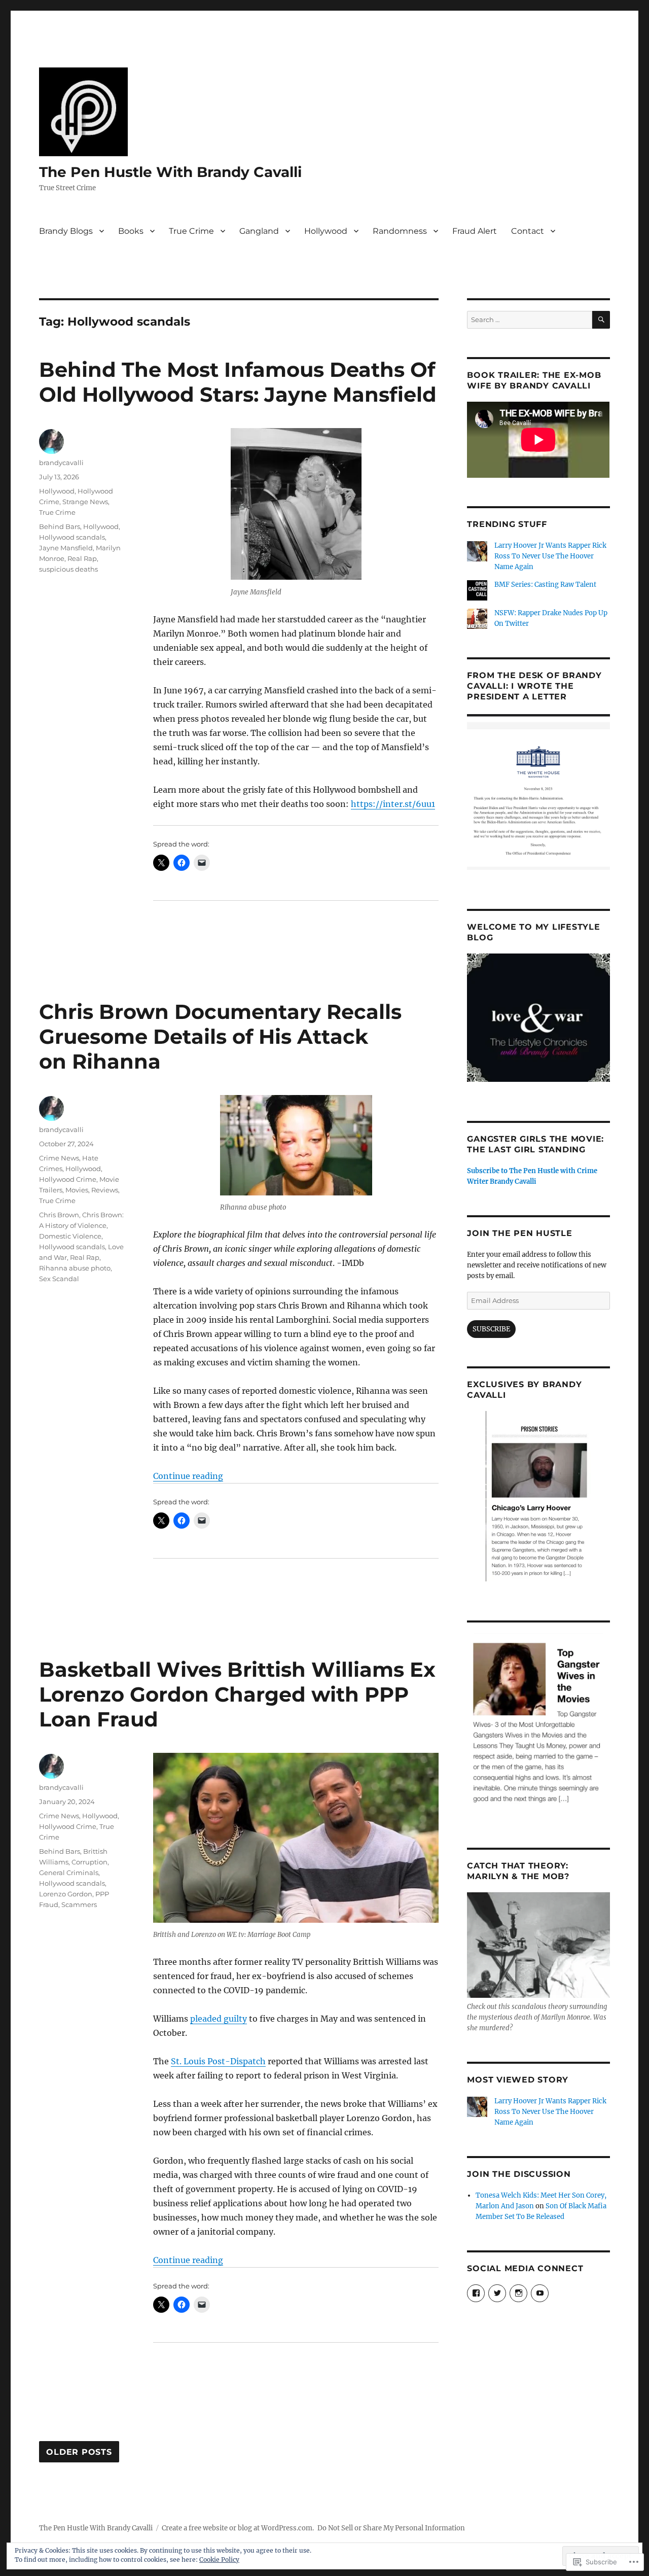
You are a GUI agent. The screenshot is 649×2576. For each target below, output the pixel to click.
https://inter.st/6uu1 (393, 804)
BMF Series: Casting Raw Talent (546, 585)
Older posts (79, 2452)
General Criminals (69, 1873)
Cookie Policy (219, 2560)
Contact (528, 231)
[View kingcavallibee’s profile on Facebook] (476, 2293)
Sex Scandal (59, 1279)
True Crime (191, 231)
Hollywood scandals (72, 537)
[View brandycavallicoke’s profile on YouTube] (540, 2293)
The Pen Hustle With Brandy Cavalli (170, 172)
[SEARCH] (601, 320)
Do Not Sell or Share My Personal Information (391, 2528)
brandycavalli (61, 463)
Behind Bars (60, 526)
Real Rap (82, 558)
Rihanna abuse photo (75, 1268)
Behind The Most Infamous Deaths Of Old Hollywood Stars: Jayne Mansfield (238, 382)
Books (131, 231)
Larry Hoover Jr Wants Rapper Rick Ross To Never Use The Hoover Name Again (550, 556)
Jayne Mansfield (66, 548)
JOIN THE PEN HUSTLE (519, 1233)
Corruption (89, 1862)
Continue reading (188, 1476)
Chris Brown (59, 1215)
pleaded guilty (219, 2019)
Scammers (79, 1904)
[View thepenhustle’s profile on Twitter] (497, 2293)
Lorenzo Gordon (66, 1894)
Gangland (259, 231)
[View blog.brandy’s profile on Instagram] (518, 2293)
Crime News (59, 1158)
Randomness (400, 231)
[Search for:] (529, 320)
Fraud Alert (475, 231)
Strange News (85, 502)
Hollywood (326, 231)
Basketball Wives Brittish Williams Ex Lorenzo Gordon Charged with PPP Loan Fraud (237, 1694)
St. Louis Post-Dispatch (218, 2061)
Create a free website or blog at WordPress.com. (238, 2528)
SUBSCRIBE (491, 1329)
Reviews (105, 1190)
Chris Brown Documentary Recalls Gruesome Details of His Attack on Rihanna (220, 1036)
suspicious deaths (68, 569)
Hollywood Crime (68, 1179)
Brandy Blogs (66, 231)
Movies (77, 1190)
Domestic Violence (70, 1236)
